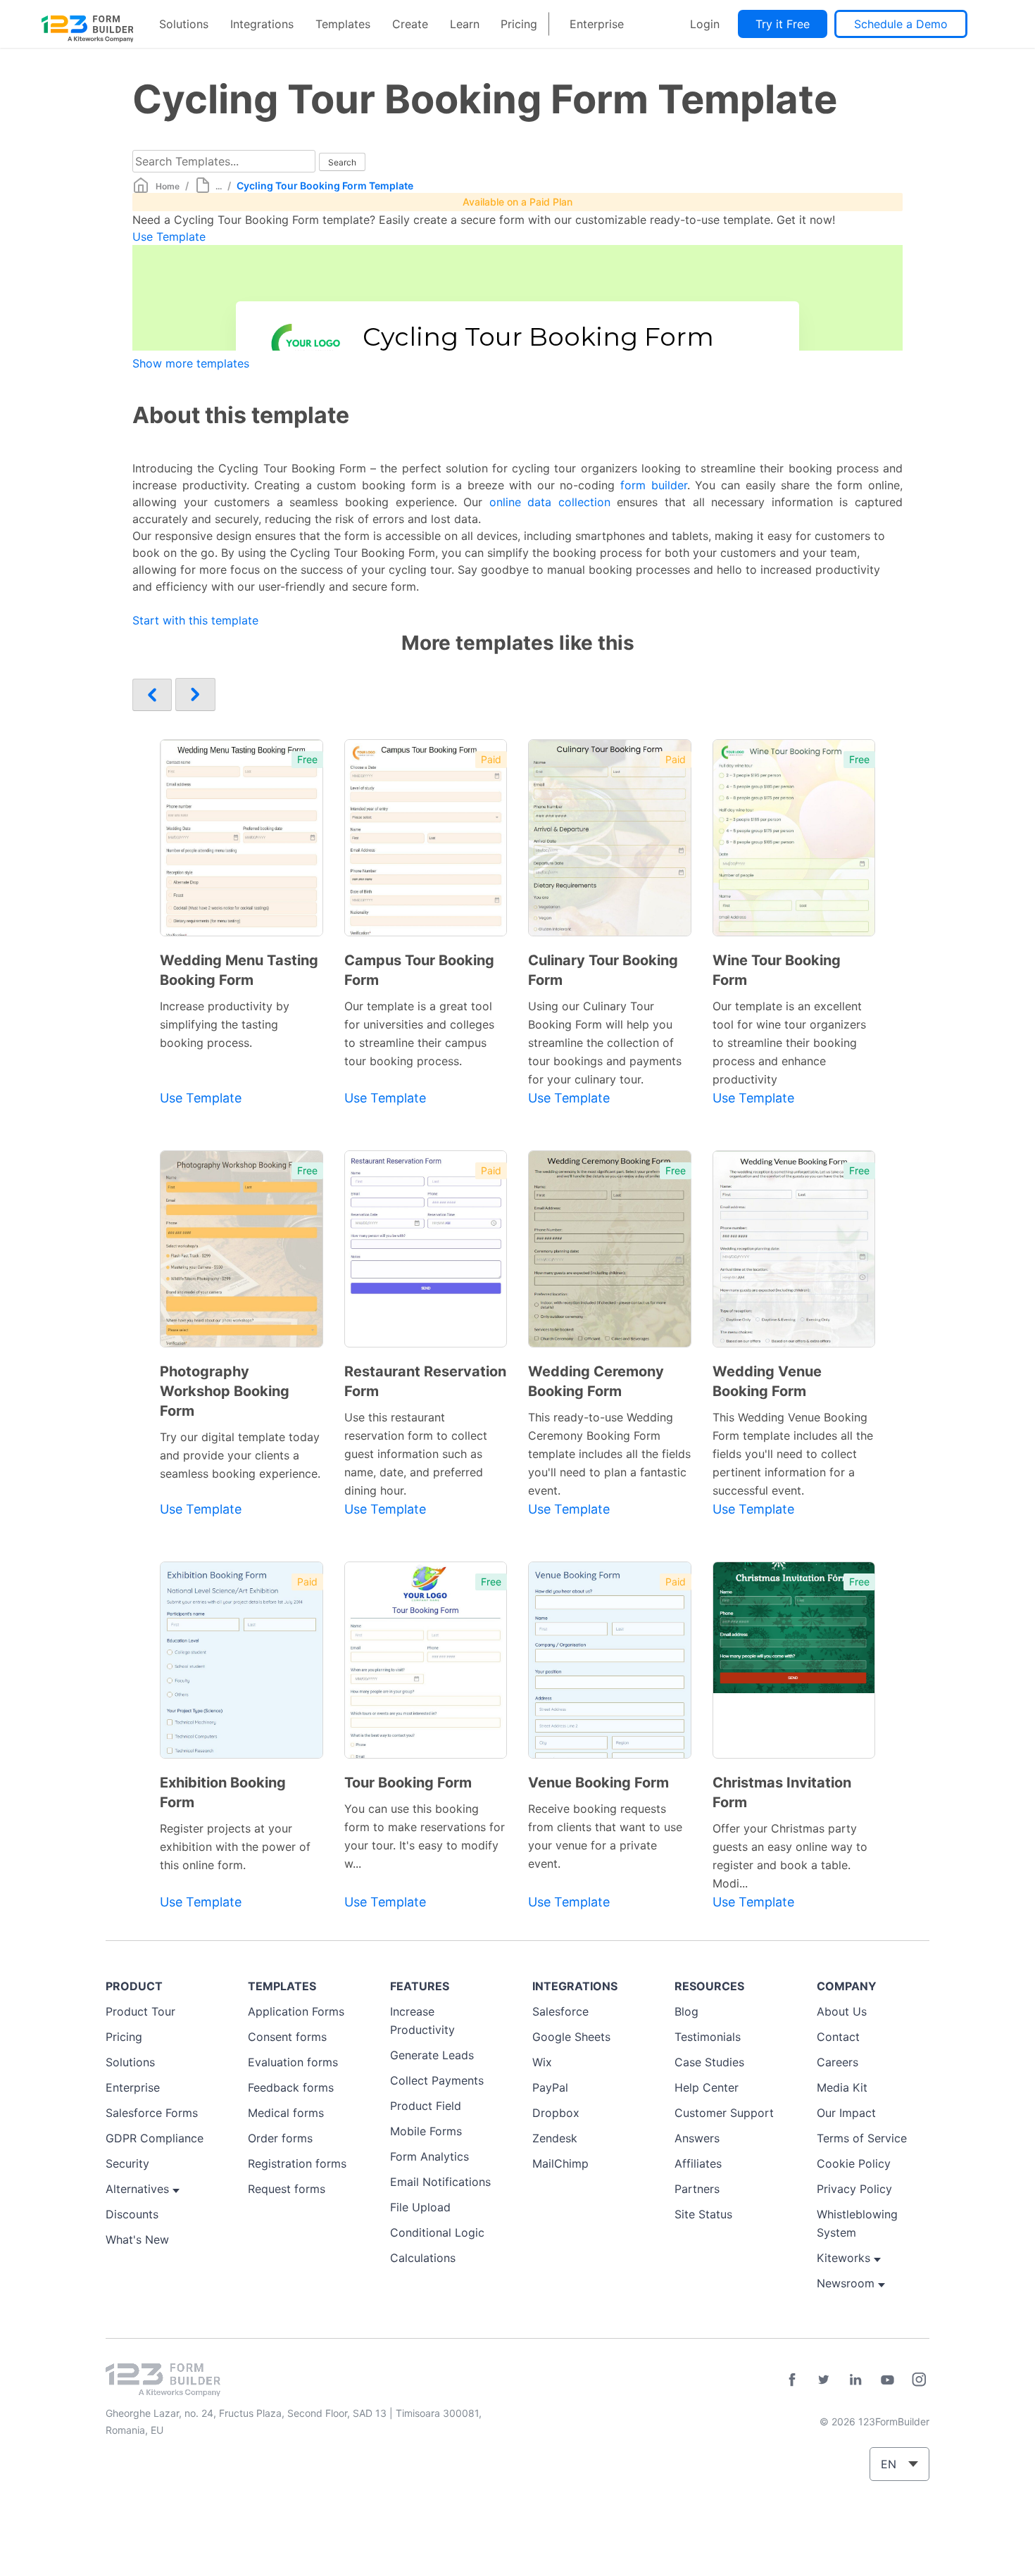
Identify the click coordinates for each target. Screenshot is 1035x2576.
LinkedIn (855, 2380)
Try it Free (783, 24)
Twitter (824, 2380)
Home (168, 186)
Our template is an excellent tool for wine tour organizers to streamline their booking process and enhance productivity (789, 1043)
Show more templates (191, 363)
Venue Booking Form (598, 1783)
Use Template (169, 237)
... (219, 186)
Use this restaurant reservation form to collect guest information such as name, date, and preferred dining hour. (416, 1454)
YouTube (887, 2380)
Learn (465, 24)
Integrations (262, 24)
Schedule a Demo (901, 24)
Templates (343, 24)
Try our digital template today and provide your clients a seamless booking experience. (240, 1455)
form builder (654, 485)
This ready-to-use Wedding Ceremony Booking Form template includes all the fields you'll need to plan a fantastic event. (609, 1454)
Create (410, 24)
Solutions (184, 24)
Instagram (919, 2380)
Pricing (519, 24)
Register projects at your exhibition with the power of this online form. (235, 1847)
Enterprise (597, 24)
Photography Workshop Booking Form (225, 1391)
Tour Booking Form (408, 1783)
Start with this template (195, 620)
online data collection (550, 502)
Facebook (792, 2380)
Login (705, 24)
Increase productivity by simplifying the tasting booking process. (225, 1024)
